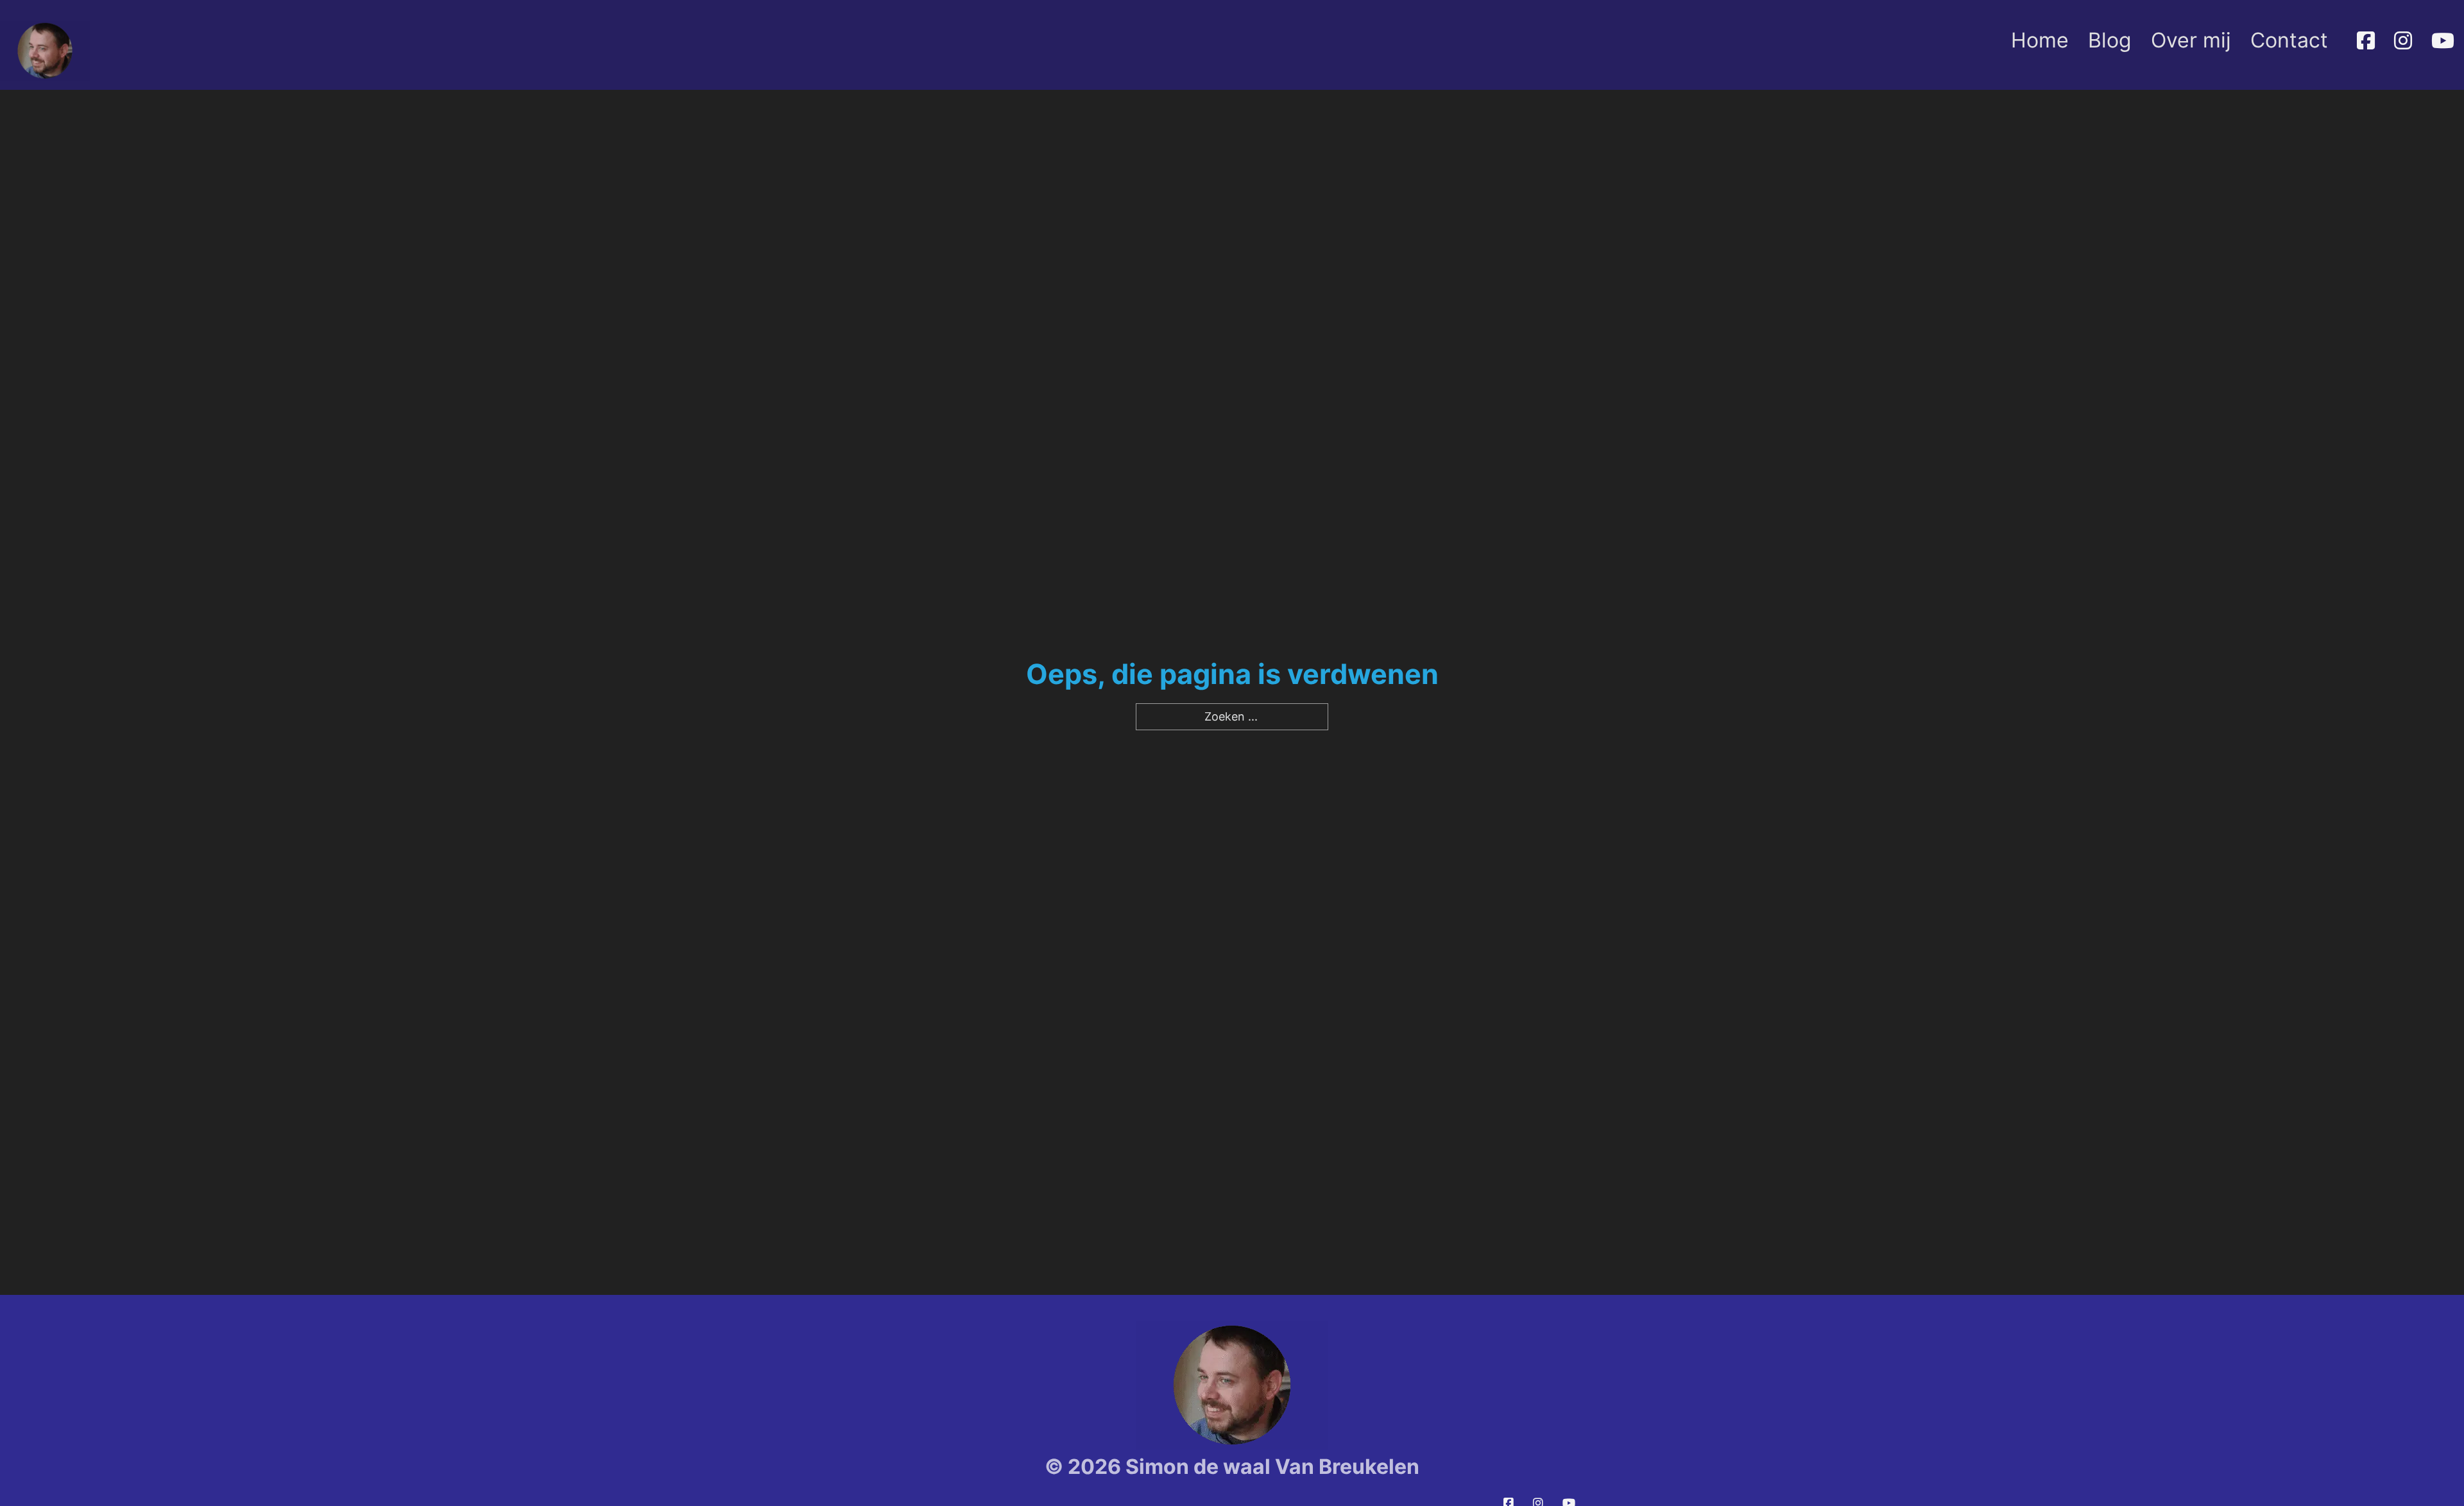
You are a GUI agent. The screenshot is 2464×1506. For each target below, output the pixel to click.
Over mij (2191, 40)
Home (2040, 40)
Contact (2289, 40)
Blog (2110, 40)
